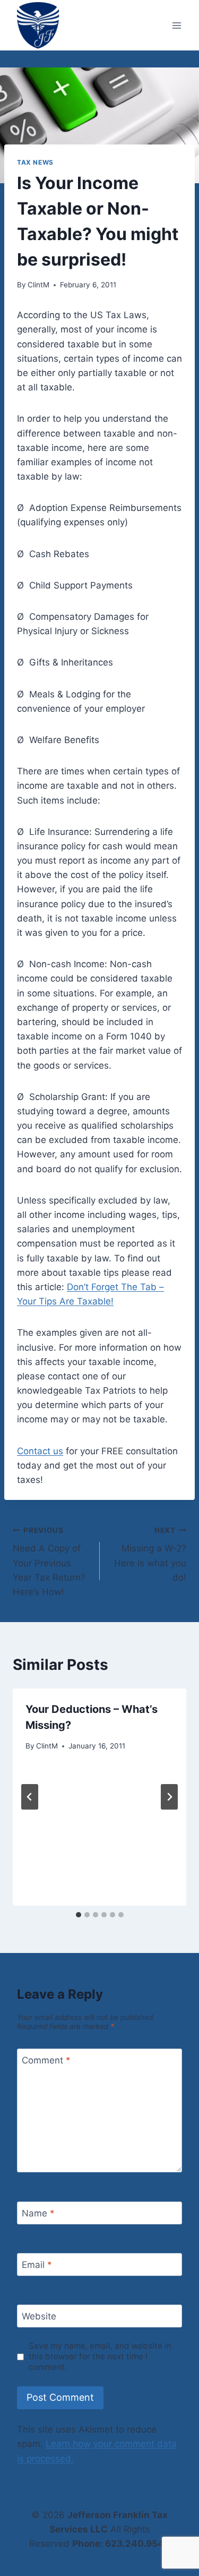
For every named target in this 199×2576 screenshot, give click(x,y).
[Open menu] (176, 25)
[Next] (169, 1797)
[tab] (79, 1915)
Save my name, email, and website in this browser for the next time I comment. (100, 2356)
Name (38, 2213)
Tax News (35, 162)
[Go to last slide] (30, 1797)
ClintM (38, 285)
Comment (46, 2060)
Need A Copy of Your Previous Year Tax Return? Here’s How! (49, 1562)
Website (39, 2316)
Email (37, 2265)
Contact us (40, 1451)
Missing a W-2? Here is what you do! (150, 1554)
